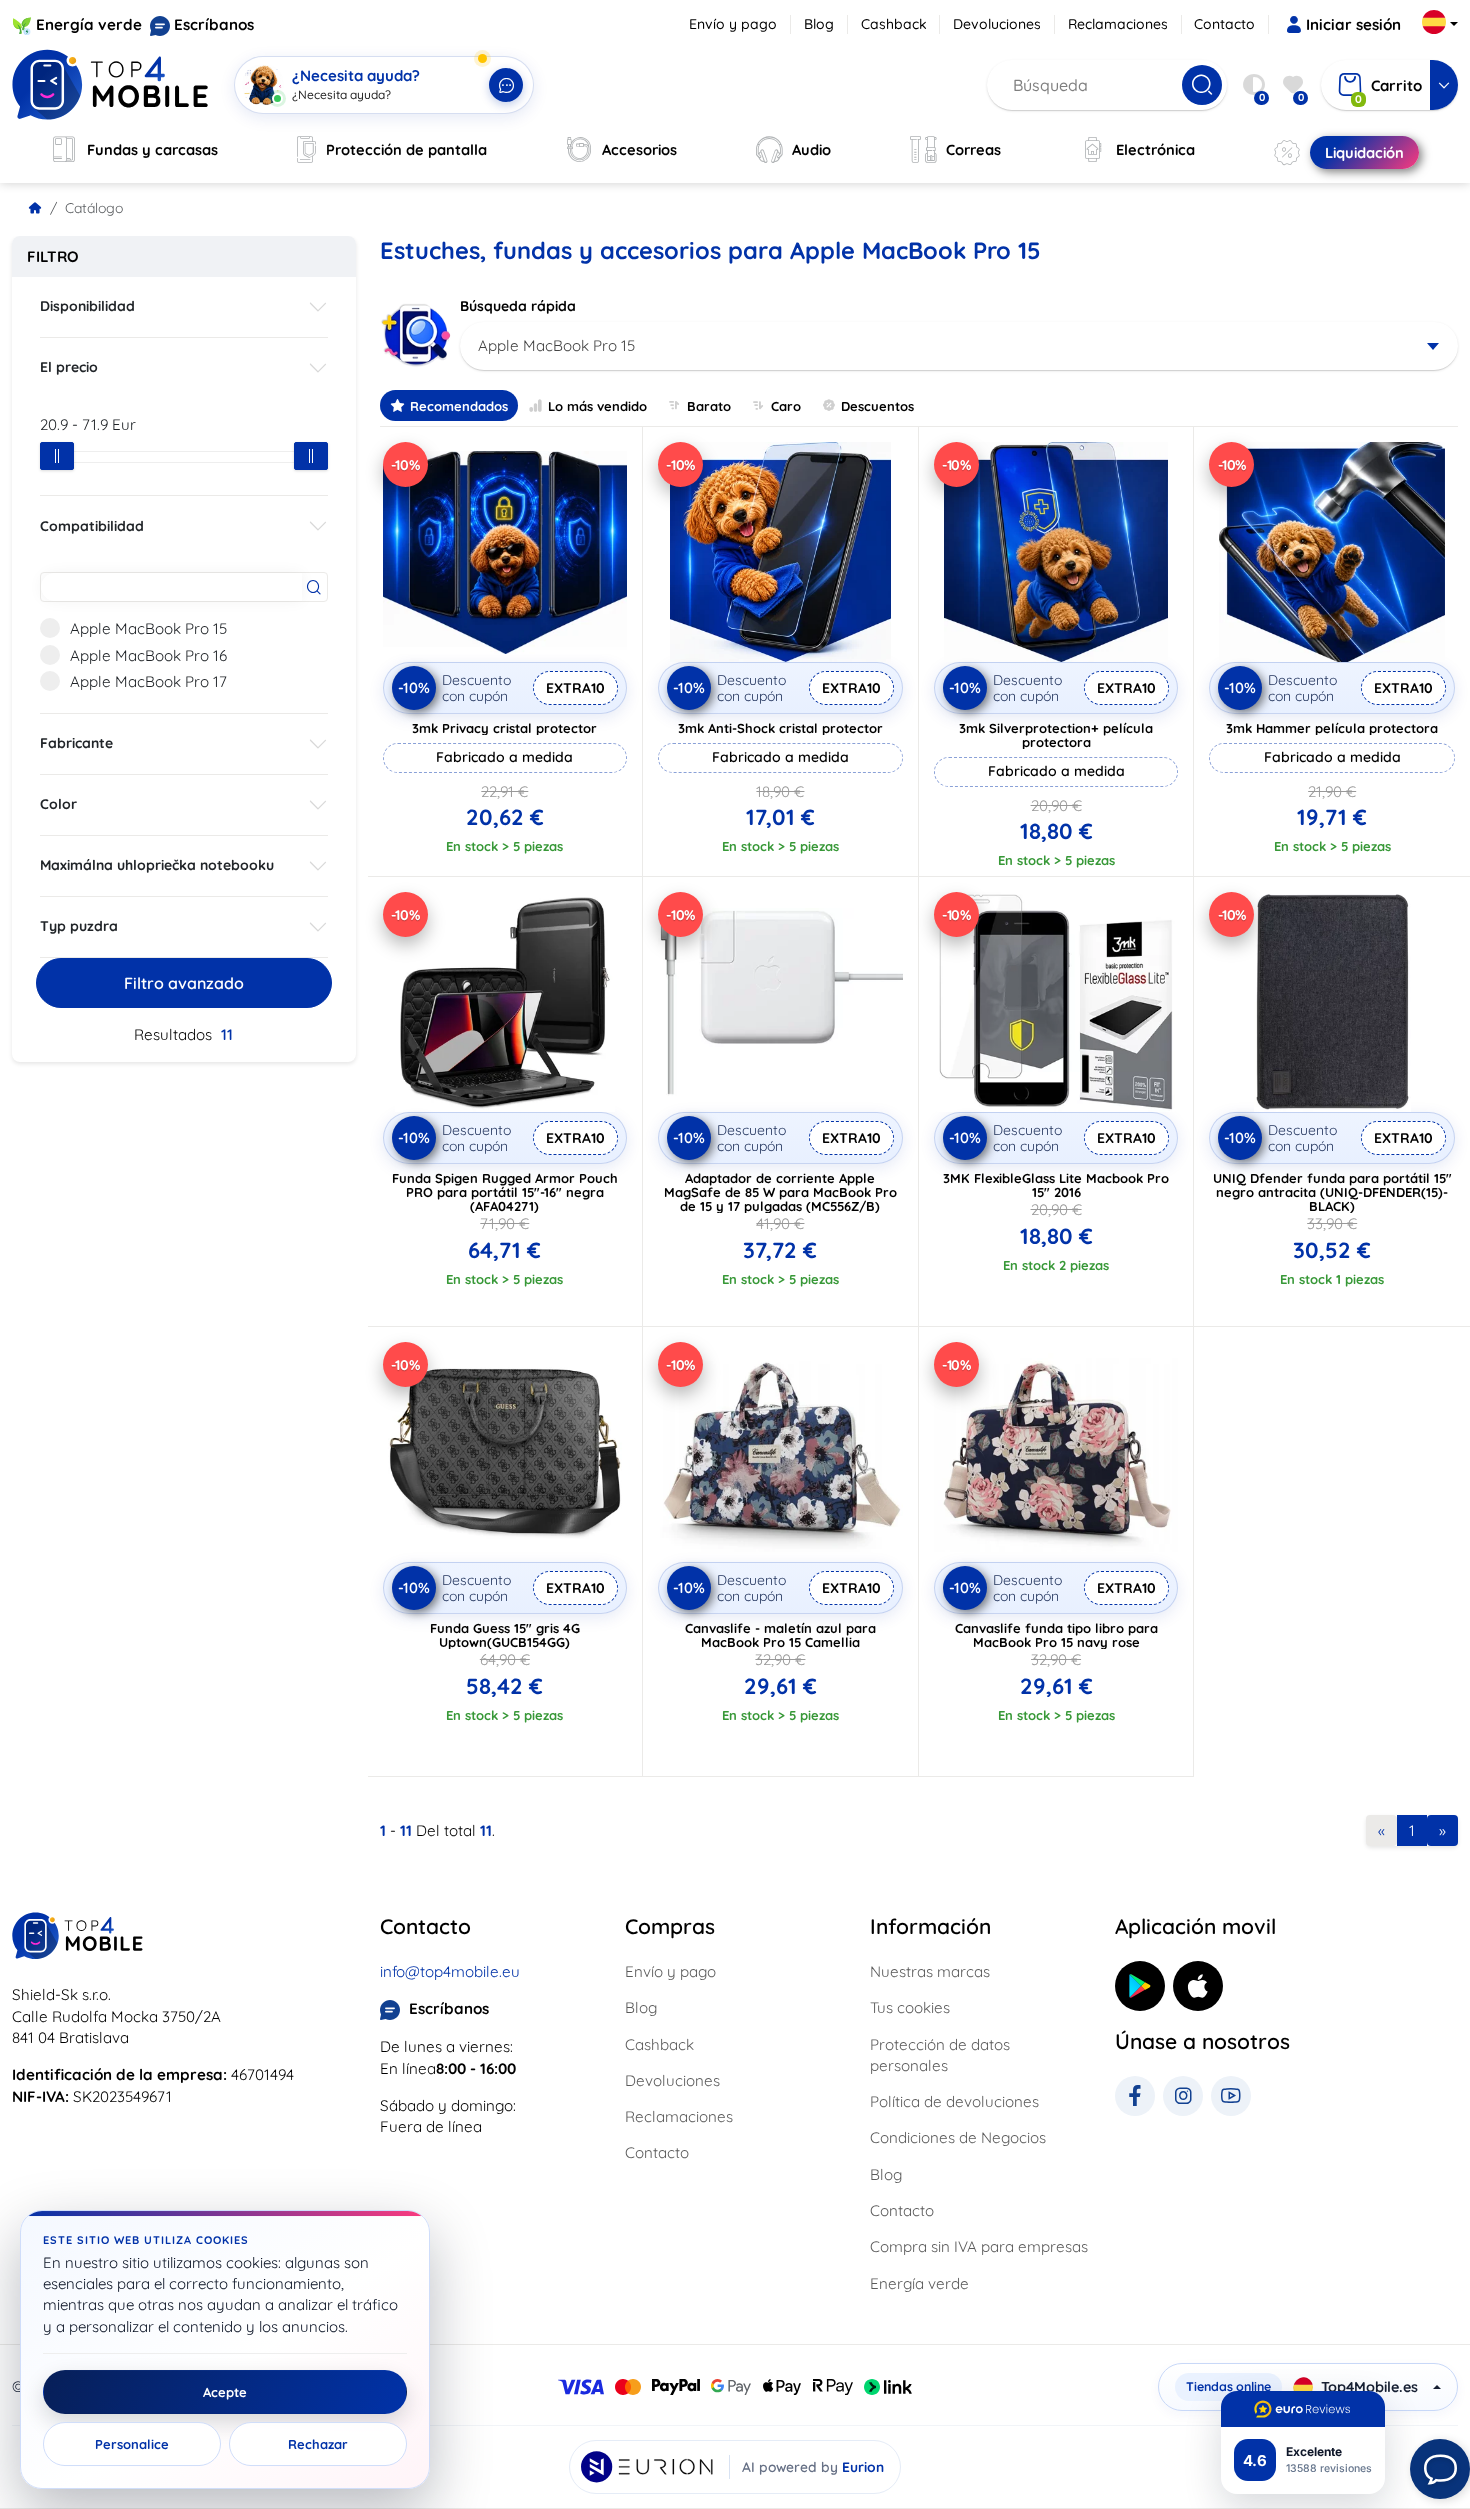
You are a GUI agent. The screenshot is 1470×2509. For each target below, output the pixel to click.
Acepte (225, 2392)
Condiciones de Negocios (958, 2137)
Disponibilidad (87, 306)
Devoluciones (997, 24)
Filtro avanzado (184, 983)
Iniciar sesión (1353, 24)
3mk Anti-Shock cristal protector (780, 728)
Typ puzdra (79, 926)
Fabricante (76, 743)
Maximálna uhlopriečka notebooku (157, 865)
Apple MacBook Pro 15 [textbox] (556, 345)
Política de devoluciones (954, 2101)
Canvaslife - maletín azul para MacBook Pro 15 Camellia (780, 1635)
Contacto (1224, 24)
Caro (786, 406)
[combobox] (959, 346)
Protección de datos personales (940, 2055)
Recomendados (459, 406)
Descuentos (877, 406)
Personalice (132, 2444)
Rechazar (318, 2444)
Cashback (894, 24)
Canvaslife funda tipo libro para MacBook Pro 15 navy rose (1056, 1635)
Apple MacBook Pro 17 (148, 681)
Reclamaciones (1118, 24)
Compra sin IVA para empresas (979, 2246)
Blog (819, 24)
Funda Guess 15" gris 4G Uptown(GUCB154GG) (505, 1635)
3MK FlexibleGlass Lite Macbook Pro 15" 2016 (1056, 1185)
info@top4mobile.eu (450, 1971)
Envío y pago (733, 24)
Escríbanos (214, 24)
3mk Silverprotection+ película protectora (1056, 735)
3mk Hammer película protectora (1332, 728)
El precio (69, 367)
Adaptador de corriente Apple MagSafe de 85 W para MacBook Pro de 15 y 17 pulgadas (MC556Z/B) (780, 1192)
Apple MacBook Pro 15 (148, 628)
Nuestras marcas (930, 1971)
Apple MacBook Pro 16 (148, 655)
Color (58, 804)
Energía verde (89, 24)
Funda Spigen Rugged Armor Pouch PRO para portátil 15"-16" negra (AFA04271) (505, 1192)
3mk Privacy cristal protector (504, 728)
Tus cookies (910, 2007)
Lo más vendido (597, 406)
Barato (709, 406)
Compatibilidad (92, 526)
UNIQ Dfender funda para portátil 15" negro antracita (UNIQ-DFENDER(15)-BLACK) (1332, 1192)
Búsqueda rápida (518, 306)
